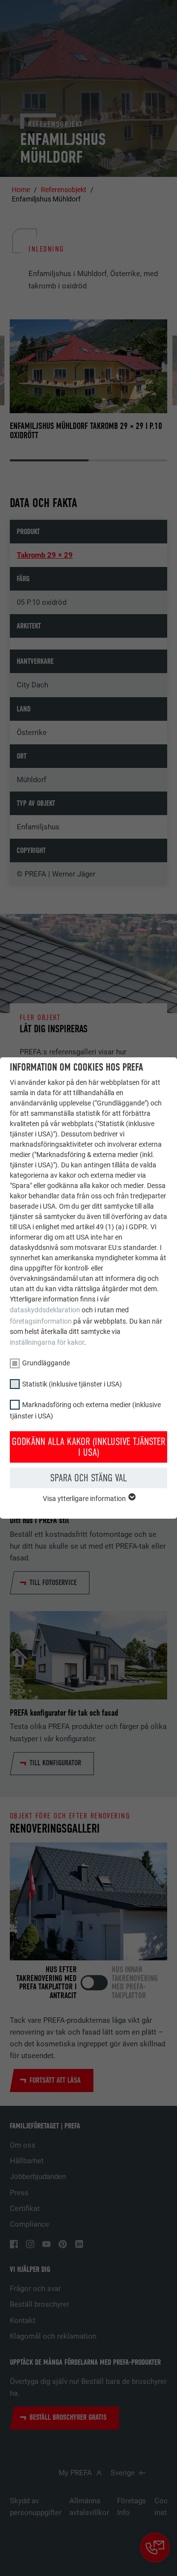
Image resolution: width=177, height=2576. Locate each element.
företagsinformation (41, 1321)
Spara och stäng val (88, 1478)
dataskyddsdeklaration (45, 1310)
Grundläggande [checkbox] (46, 1363)
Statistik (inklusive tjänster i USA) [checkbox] (72, 1384)
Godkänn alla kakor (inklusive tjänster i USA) (88, 1447)
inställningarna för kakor (47, 1342)
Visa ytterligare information (85, 1499)
